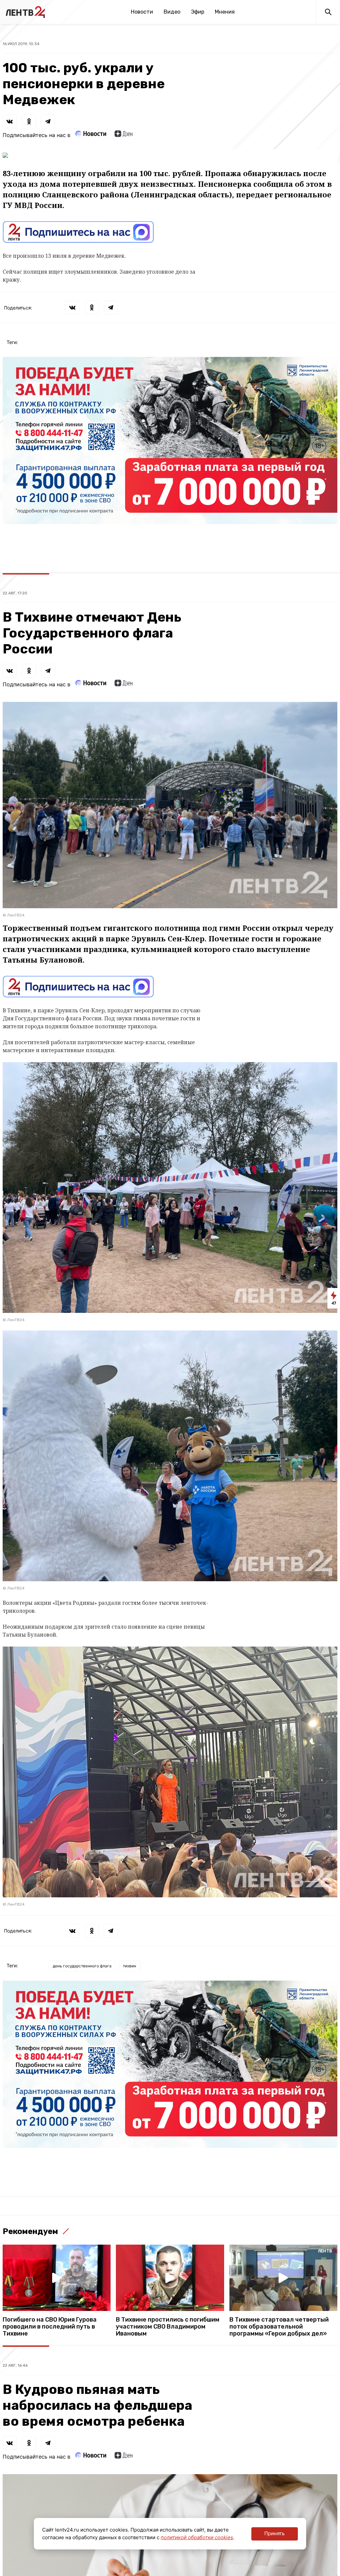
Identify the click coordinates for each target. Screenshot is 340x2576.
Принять (274, 2533)
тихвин (129, 1966)
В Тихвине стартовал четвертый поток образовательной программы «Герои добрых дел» (279, 2327)
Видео (172, 12)
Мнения (225, 12)
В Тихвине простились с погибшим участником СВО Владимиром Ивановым (168, 2327)
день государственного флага (82, 1966)
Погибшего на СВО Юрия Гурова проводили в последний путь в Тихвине (50, 2327)
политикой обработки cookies (197, 2537)
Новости (142, 12)
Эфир (198, 12)
